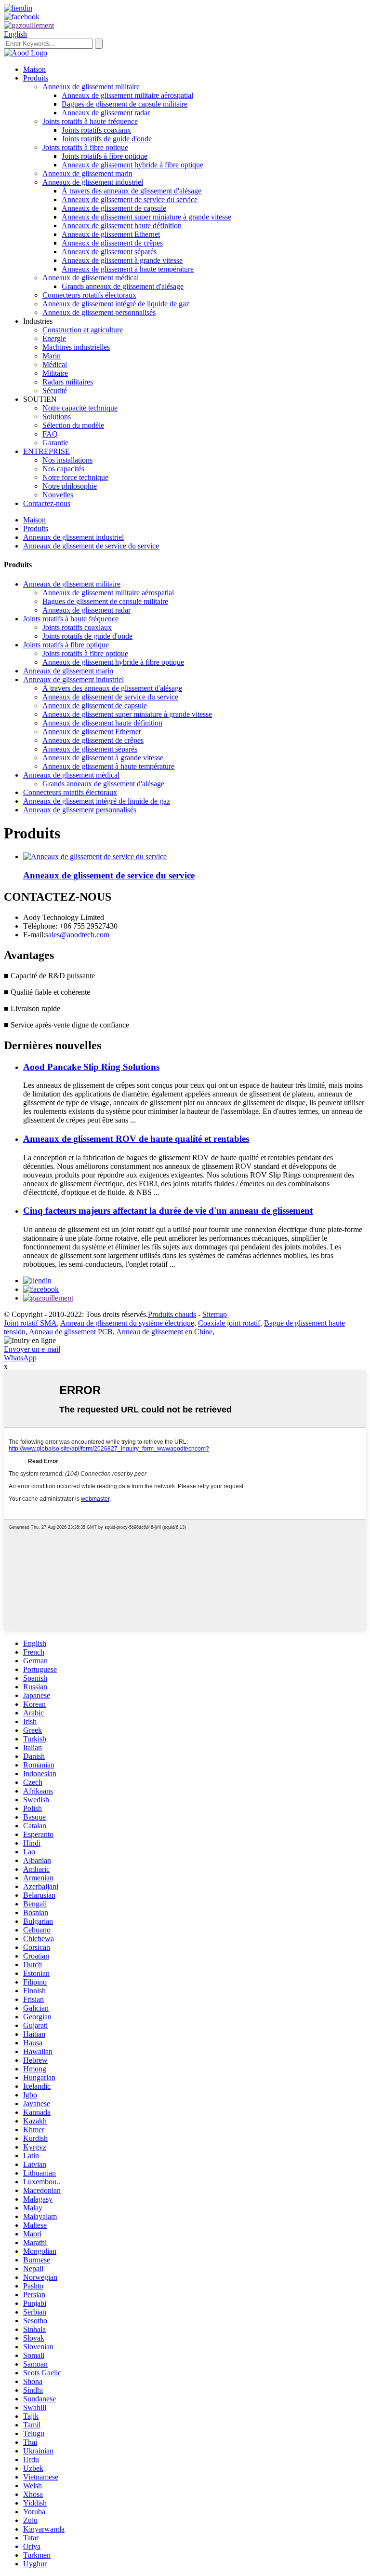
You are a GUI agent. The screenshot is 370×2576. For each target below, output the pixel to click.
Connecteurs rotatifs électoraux (89, 295)
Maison (34, 69)
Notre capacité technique (80, 408)
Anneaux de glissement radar (106, 113)
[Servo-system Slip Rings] (95, 856)
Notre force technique (75, 477)
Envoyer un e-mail (32, 1349)
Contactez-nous (47, 503)
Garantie (55, 443)
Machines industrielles (76, 347)
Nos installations (67, 460)
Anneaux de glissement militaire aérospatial (127, 95)
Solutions (57, 417)
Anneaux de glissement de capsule (114, 208)
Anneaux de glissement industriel (93, 182)
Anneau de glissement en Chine (164, 1332)
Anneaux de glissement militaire (91, 87)
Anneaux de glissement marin (87, 173)
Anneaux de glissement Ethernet (111, 234)
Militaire (55, 373)
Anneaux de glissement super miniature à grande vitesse (146, 217)
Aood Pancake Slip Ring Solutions (91, 1067)
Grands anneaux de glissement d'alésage (123, 286)
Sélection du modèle (73, 425)
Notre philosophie (70, 486)
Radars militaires (68, 382)
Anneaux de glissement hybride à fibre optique (132, 165)
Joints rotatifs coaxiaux (96, 130)
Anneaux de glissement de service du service (130, 199)
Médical (55, 364)
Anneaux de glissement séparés (109, 252)
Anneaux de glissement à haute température (128, 269)
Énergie (54, 338)
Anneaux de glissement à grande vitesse (122, 260)
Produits (36, 78)
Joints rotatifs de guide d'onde (107, 139)
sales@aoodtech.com (77, 935)
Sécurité (55, 391)
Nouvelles (58, 495)
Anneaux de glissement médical (91, 278)
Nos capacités (63, 469)
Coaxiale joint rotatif (229, 1323)
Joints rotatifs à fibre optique (85, 147)
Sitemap (215, 1314)
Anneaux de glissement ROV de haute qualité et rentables (136, 1139)
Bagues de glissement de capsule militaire (125, 104)
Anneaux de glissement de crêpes (112, 243)
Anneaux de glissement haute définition (122, 226)
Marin (52, 356)
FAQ (50, 434)
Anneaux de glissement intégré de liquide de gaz (116, 304)
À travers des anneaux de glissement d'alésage (132, 191)
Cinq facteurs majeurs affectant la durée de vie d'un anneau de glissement (168, 1211)
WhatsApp (20, 1358)
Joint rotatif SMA (30, 1323)
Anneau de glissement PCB (71, 1332)
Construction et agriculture (83, 330)
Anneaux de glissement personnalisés (99, 312)
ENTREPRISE (46, 451)
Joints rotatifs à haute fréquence (90, 121)
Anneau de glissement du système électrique (127, 1323)
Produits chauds (172, 1314)
